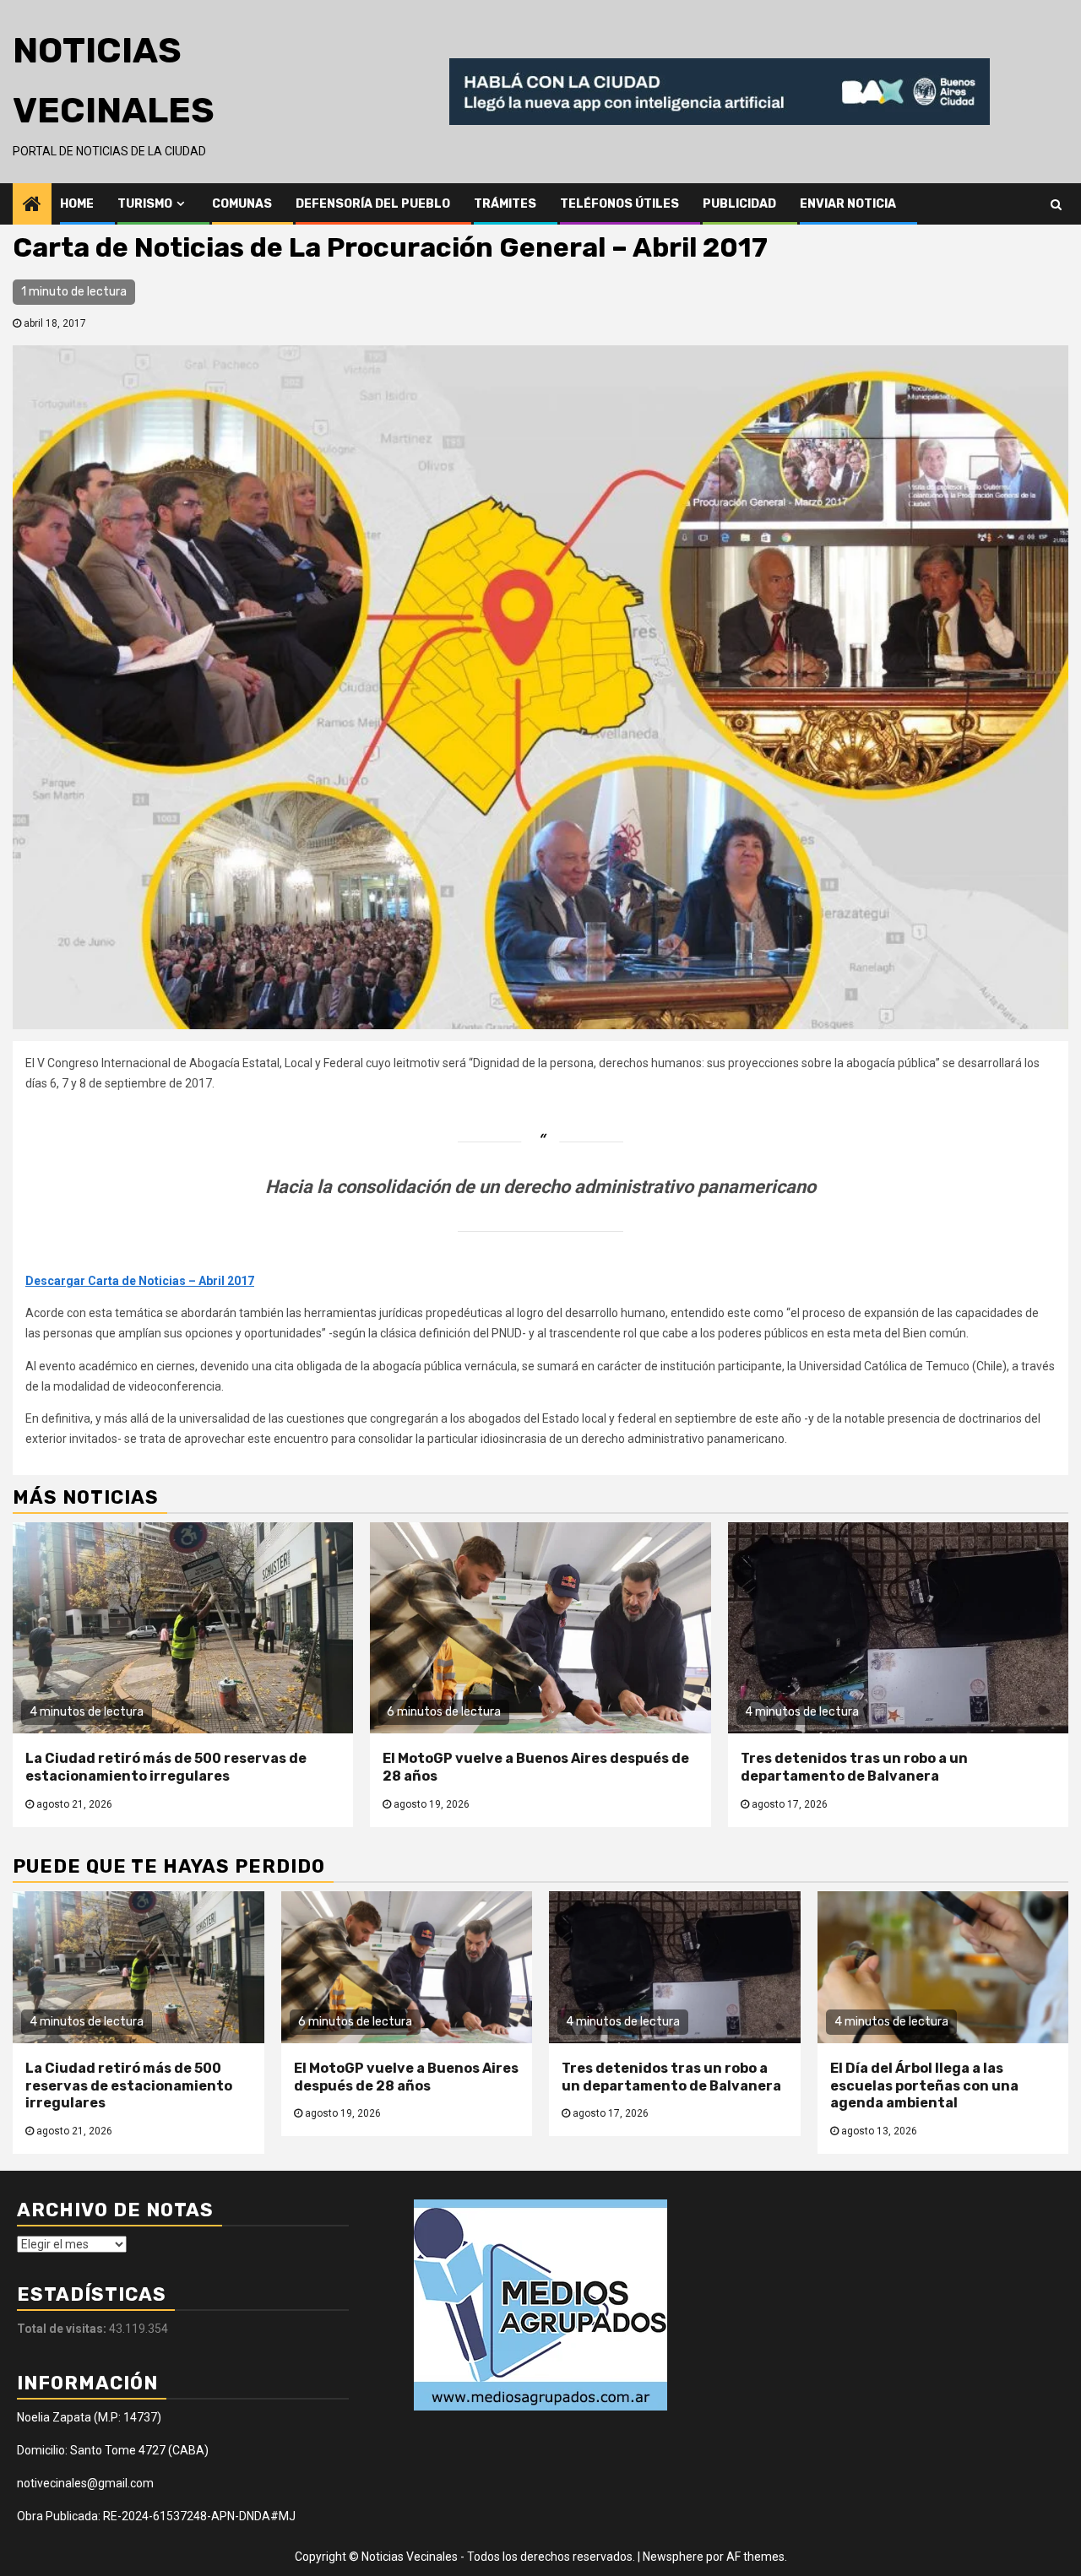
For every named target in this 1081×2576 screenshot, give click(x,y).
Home (77, 204)
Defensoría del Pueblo (373, 204)
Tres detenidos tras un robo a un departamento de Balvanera (854, 1767)
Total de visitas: (63, 2329)
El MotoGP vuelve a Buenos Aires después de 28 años (406, 2077)
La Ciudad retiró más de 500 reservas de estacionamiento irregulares (166, 1767)
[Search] (1056, 203)
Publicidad (739, 204)
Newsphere (673, 2557)
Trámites (505, 204)
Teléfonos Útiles (619, 204)
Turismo (145, 204)
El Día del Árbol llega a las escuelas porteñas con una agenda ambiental (924, 2086)
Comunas (242, 204)
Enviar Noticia (848, 204)
